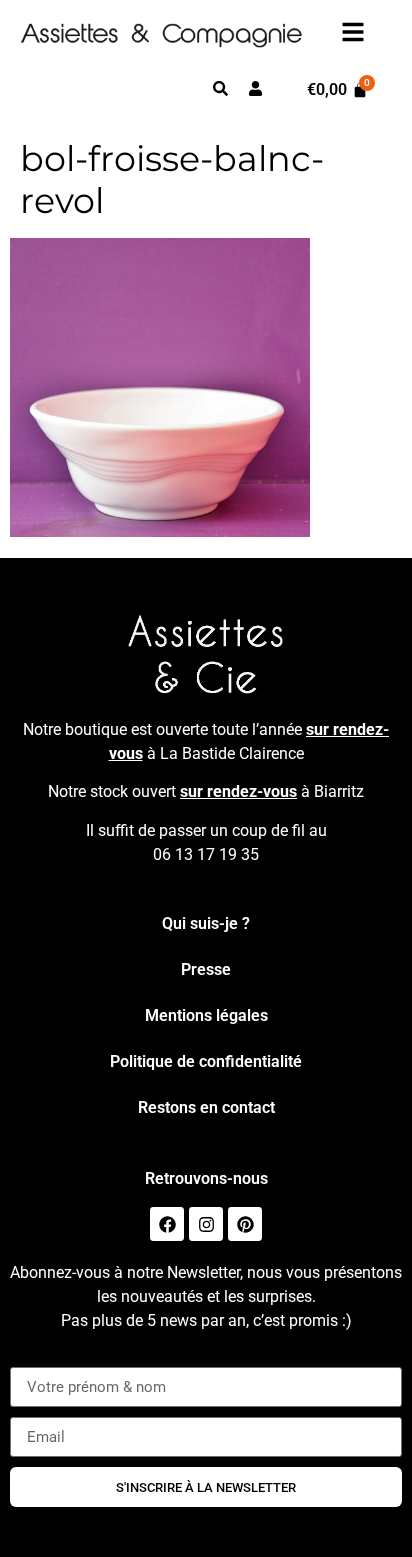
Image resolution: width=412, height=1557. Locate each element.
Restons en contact (206, 1107)
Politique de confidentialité (206, 1061)
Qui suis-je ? (206, 923)
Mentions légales (206, 1015)
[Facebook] (167, 1224)
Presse (206, 969)
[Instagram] (206, 1224)
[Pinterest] (245, 1224)
